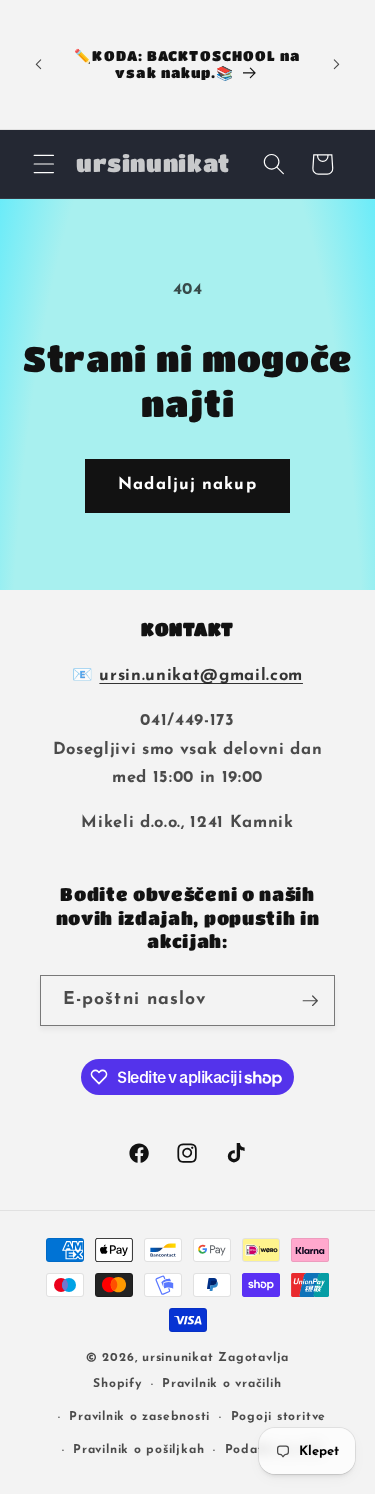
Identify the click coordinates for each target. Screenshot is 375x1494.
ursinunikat (177, 1358)
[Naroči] (310, 1001)
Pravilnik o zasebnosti (139, 1417)
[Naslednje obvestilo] (337, 64)
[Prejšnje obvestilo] (39, 64)
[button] (44, 164)
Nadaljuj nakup (187, 485)
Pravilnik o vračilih (221, 1384)
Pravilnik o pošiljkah (138, 1450)
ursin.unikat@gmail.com (201, 676)
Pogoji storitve (279, 1417)
